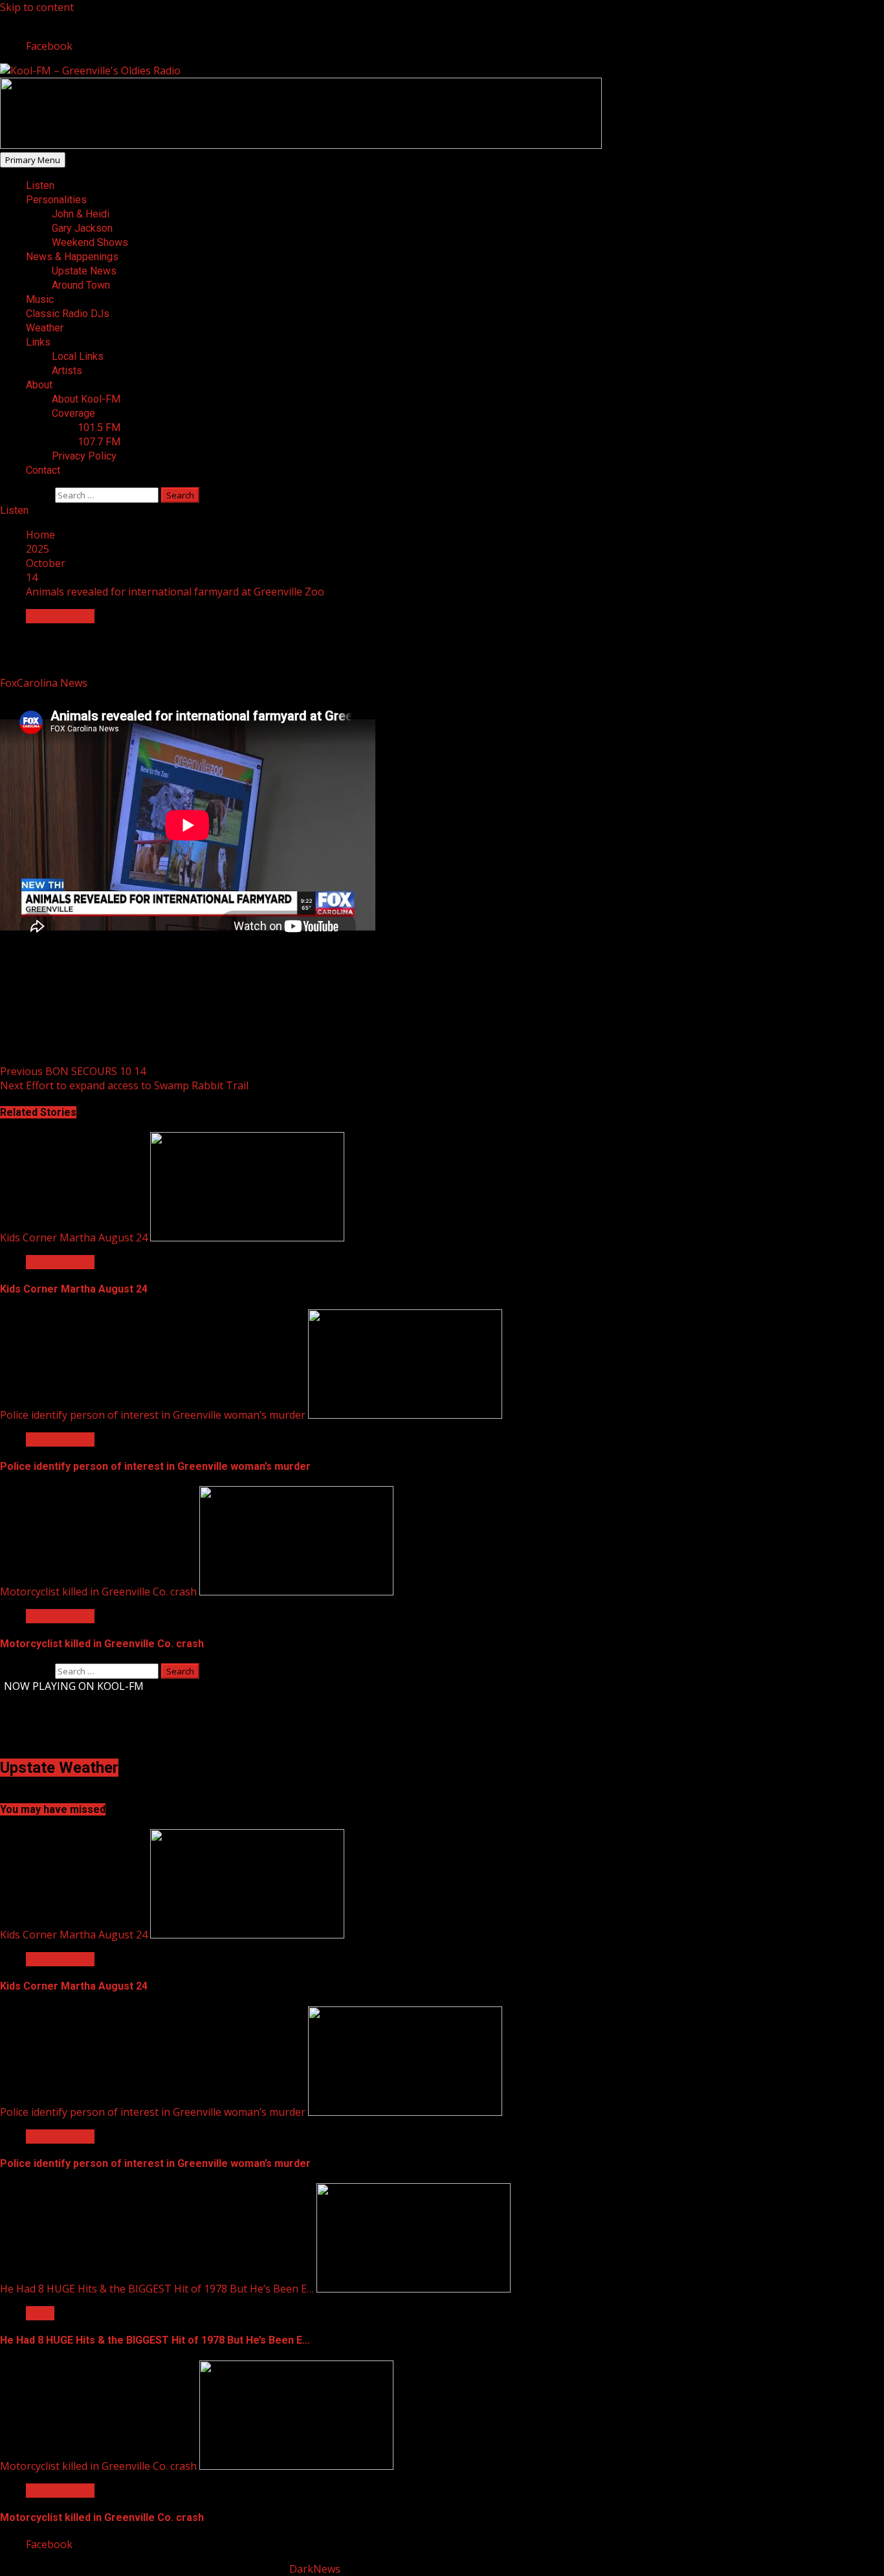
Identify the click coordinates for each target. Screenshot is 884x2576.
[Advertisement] (301, 145)
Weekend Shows (90, 242)
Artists (67, 371)
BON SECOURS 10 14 (73, 1071)
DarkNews (315, 2569)
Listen (40, 185)
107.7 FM (99, 442)
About (39, 385)
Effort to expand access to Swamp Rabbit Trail (124, 1085)
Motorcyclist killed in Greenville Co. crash (98, 1592)
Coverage (73, 413)
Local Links (78, 356)
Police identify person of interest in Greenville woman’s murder (153, 1415)
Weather (45, 328)
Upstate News (84, 271)
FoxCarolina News (45, 683)
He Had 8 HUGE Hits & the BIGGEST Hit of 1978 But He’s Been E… (157, 2289)
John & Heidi (81, 214)
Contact (43, 470)
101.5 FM (99, 427)
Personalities (56, 200)
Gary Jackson (82, 228)
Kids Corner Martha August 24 (74, 1238)
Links (38, 342)
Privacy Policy (84, 456)
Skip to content (37, 7)
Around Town (81, 285)
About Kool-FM (86, 399)
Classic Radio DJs (68, 314)
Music (40, 299)
